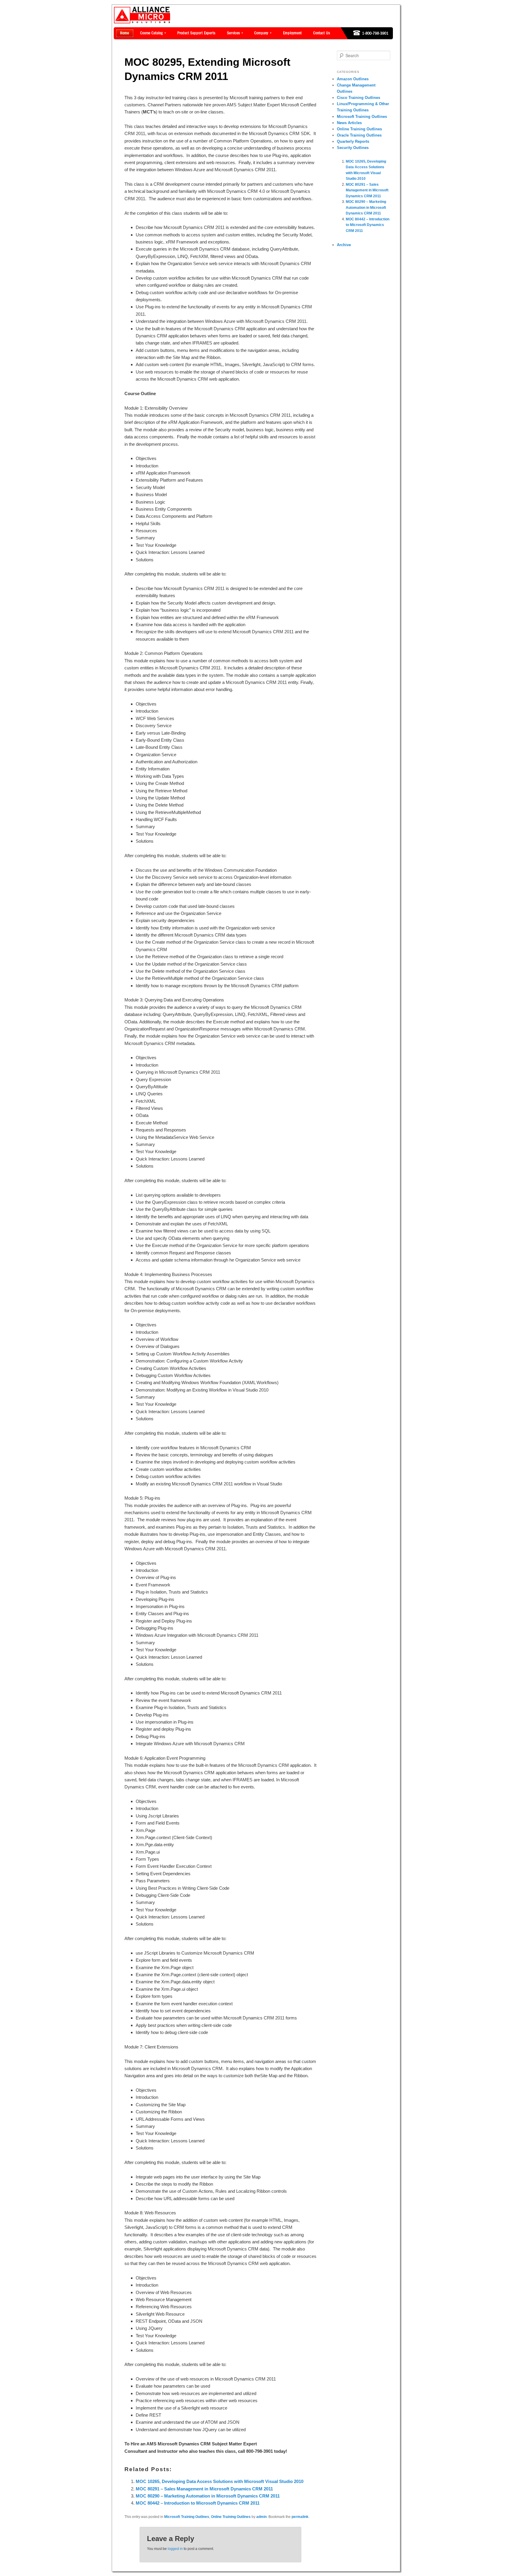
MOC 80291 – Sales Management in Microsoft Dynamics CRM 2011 (204, 2489)
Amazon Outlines (353, 79)
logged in (175, 2549)
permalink (300, 2517)
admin (261, 2517)
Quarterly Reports (353, 141)
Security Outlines (353, 148)
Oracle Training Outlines (359, 135)
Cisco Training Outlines (359, 98)
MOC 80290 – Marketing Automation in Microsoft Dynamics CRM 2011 (208, 2496)
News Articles (349, 123)
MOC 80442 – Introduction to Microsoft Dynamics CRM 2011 (198, 2503)
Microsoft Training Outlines (187, 2517)
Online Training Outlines (231, 2517)
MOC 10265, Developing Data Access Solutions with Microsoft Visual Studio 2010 (220, 2481)
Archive (344, 245)
